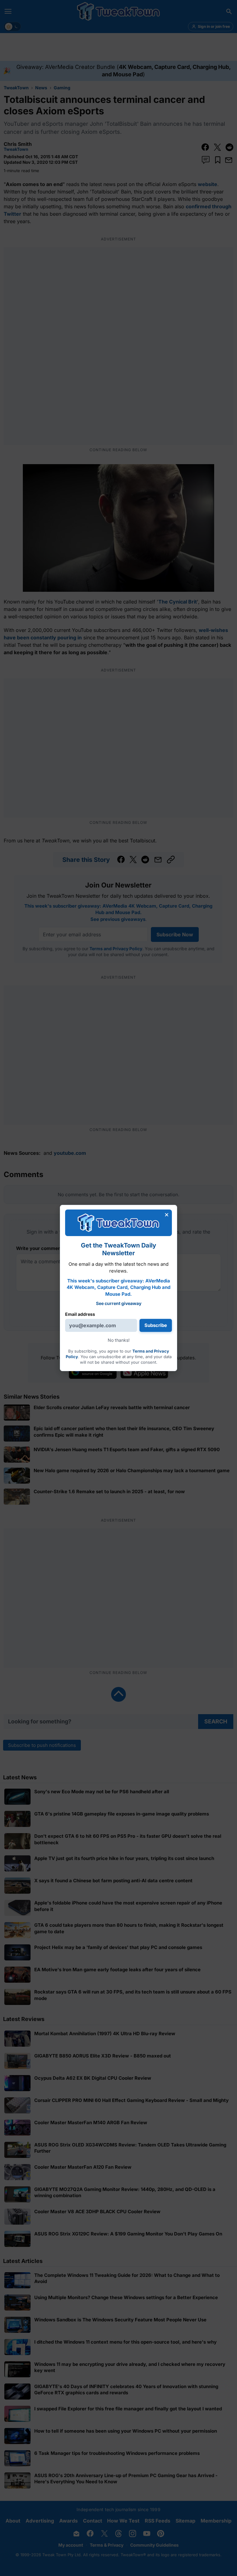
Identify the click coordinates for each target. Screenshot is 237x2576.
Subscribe (156, 1325)
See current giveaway (119, 1303)
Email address (80, 1314)
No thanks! (119, 1340)
